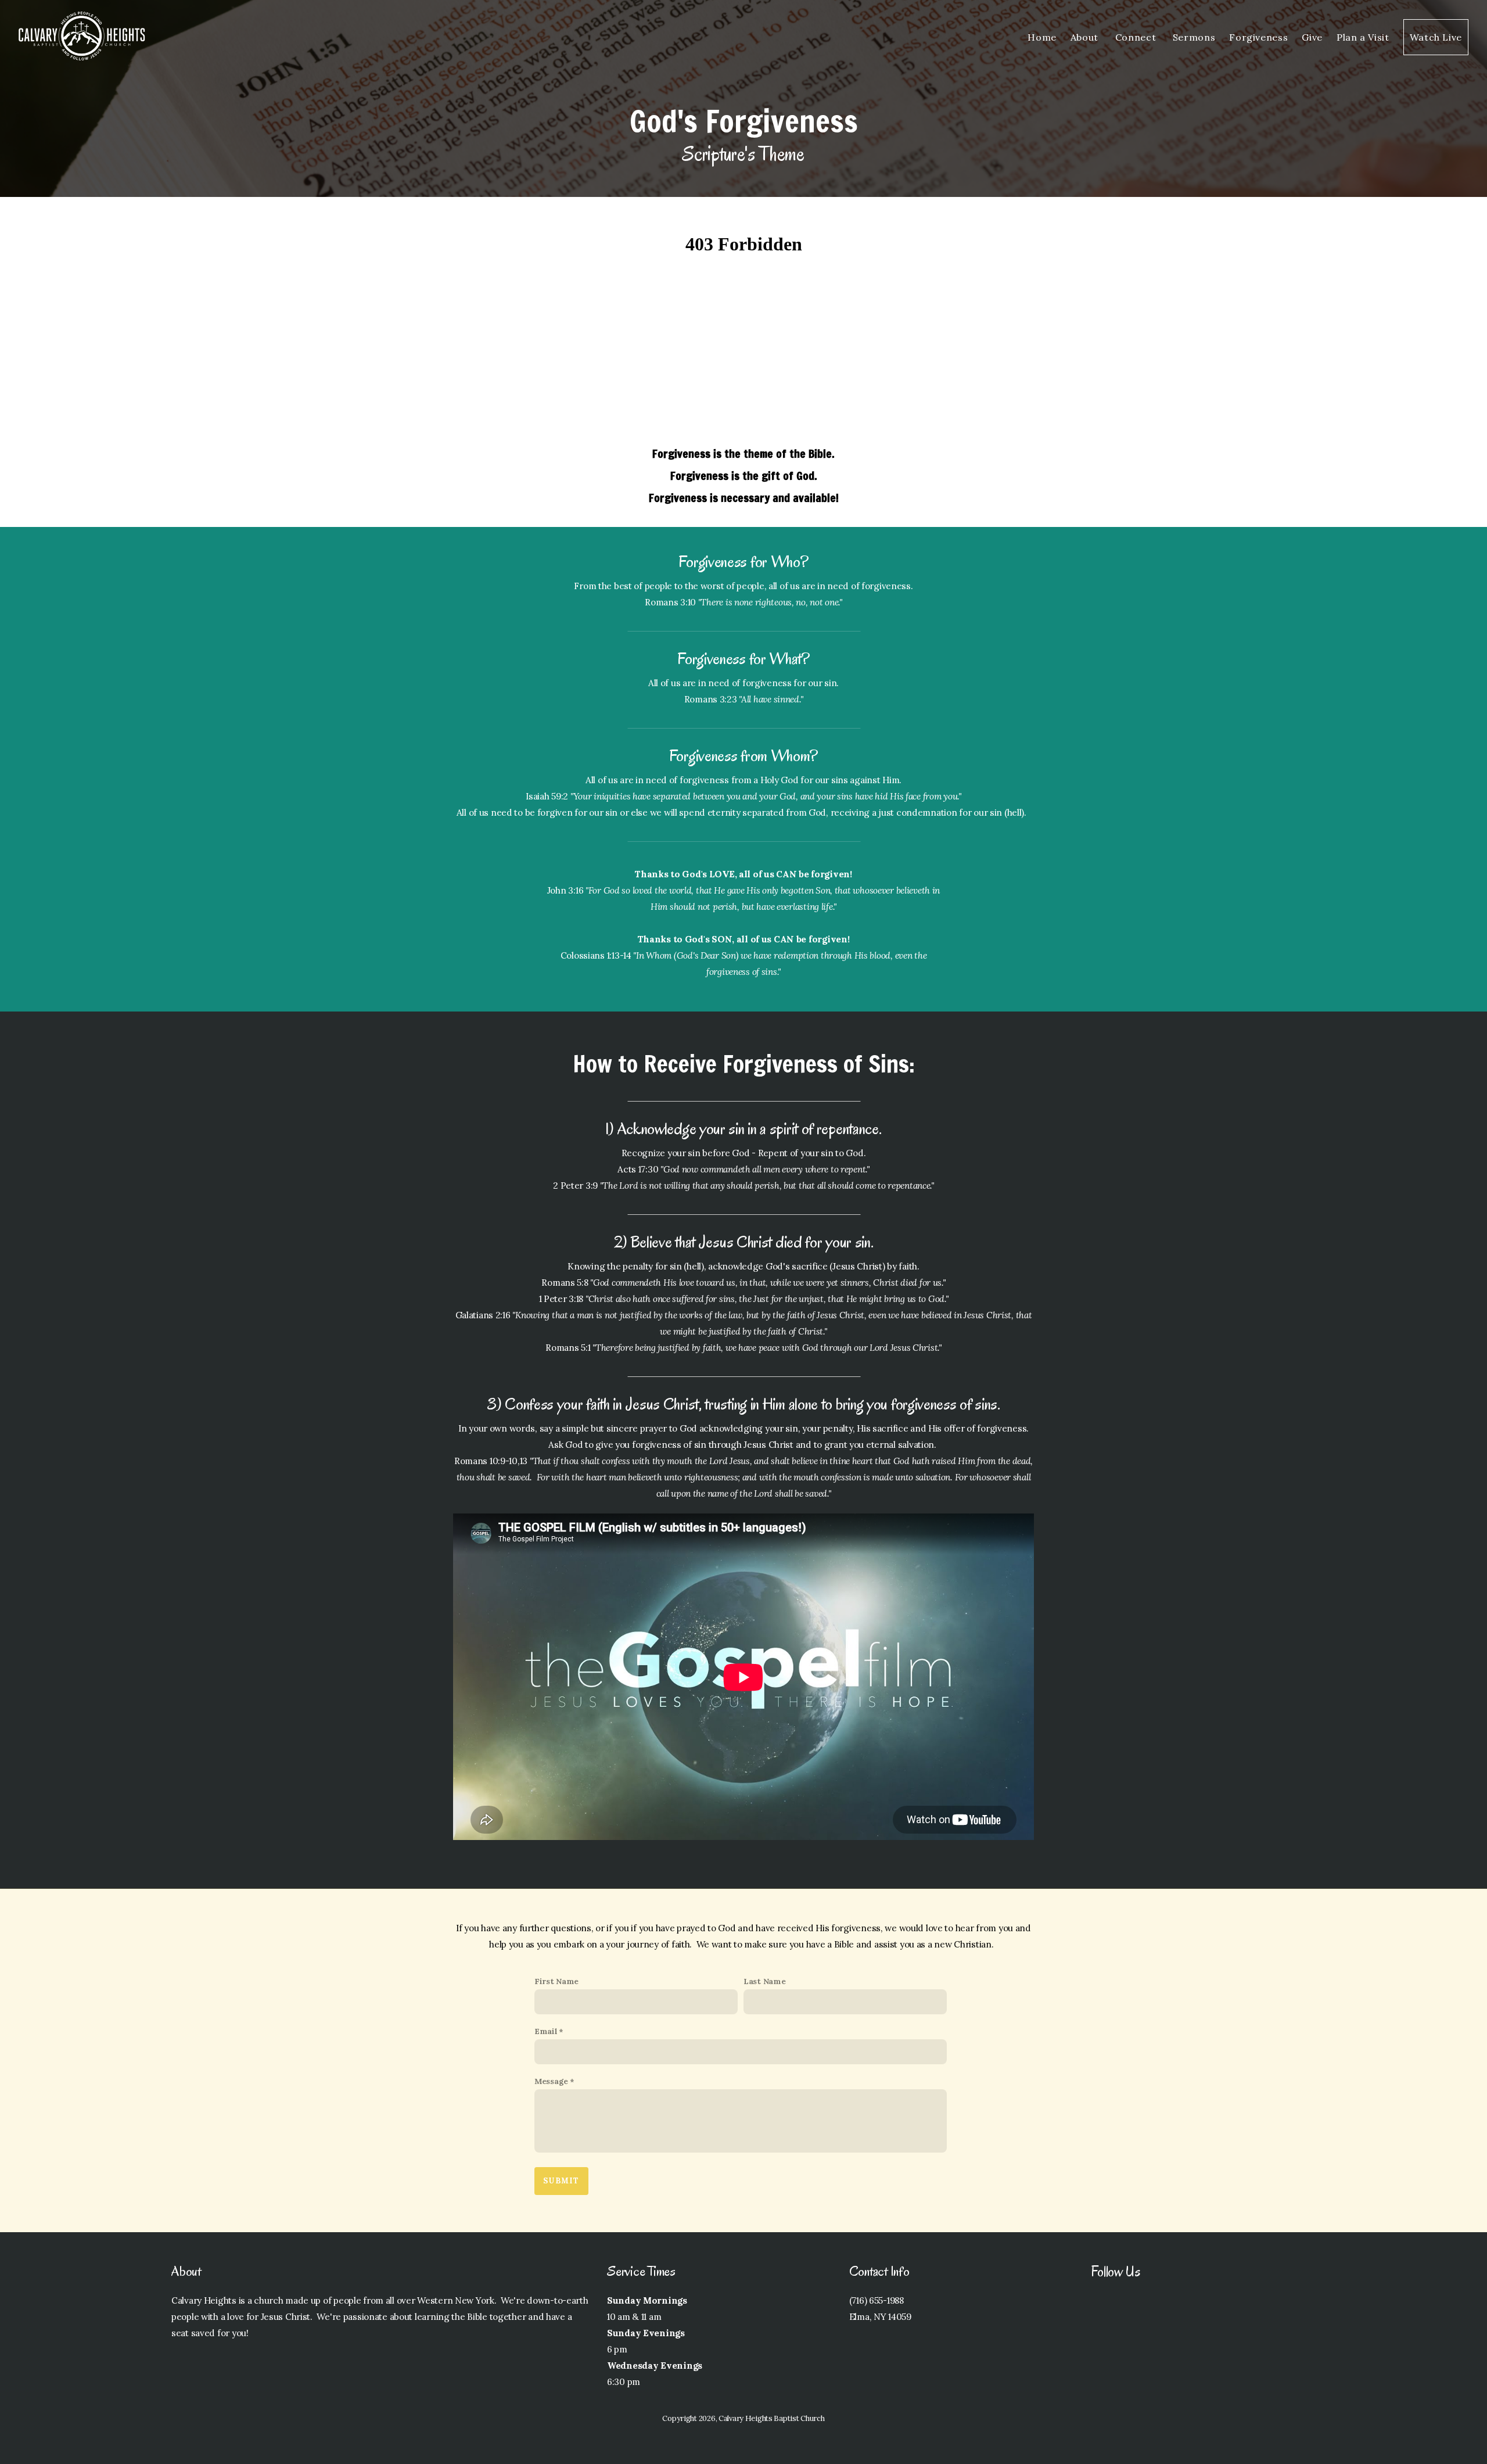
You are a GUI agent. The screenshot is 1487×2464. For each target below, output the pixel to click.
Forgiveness (1258, 37)
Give (1312, 37)
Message (551, 2081)
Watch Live (1436, 37)
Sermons (1194, 37)
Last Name (764, 1981)
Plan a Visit (1363, 37)
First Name (556, 1981)
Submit (561, 2181)
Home (1042, 37)
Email (546, 2031)
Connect (1137, 37)
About (1086, 37)
